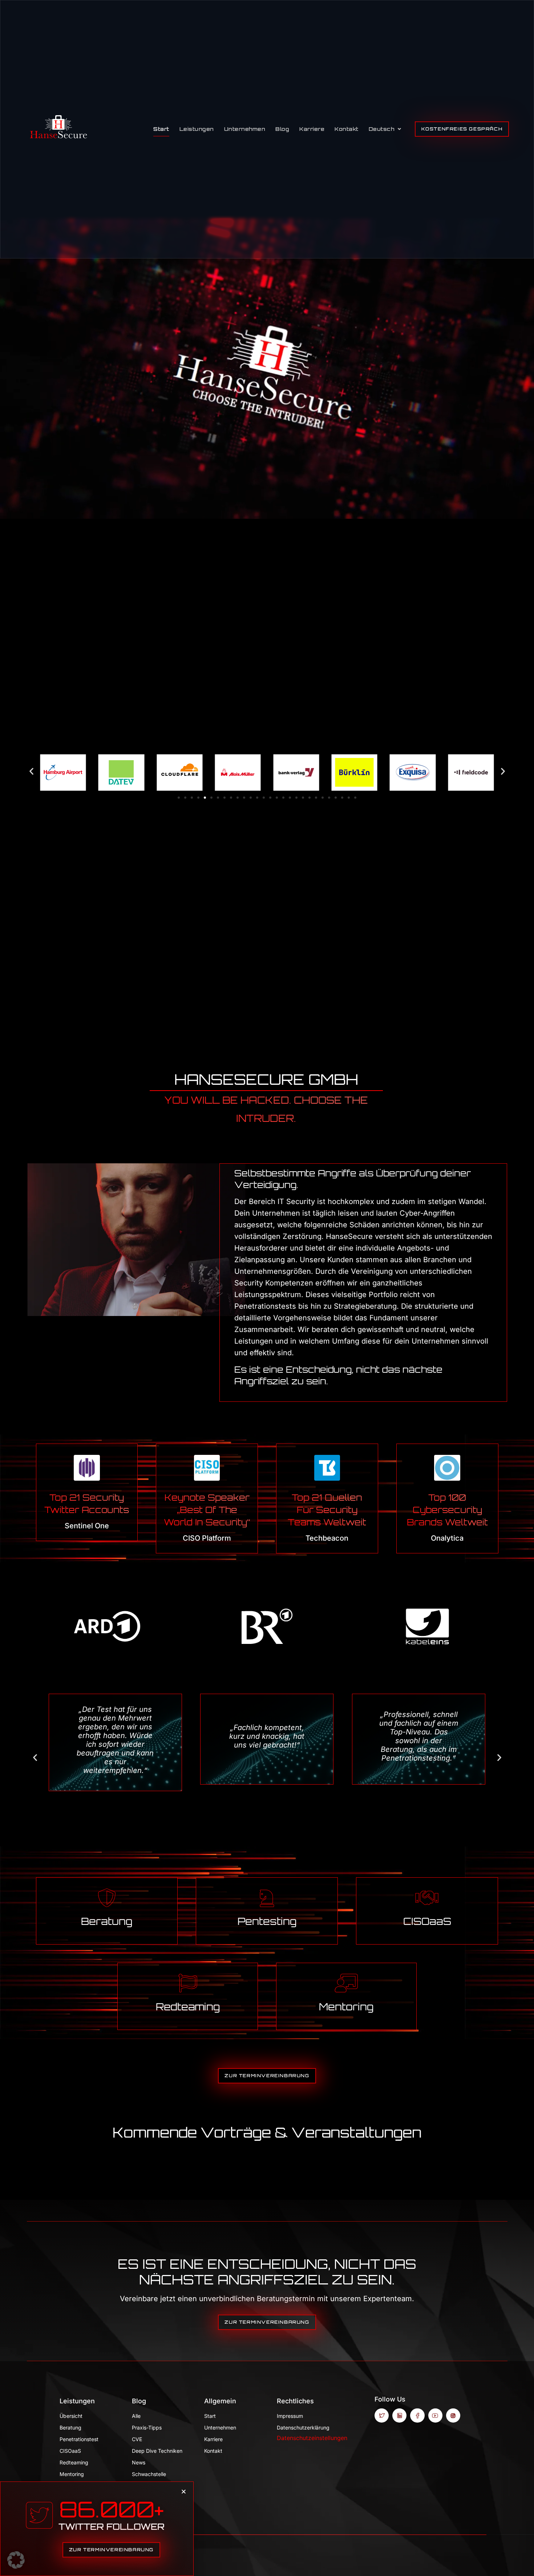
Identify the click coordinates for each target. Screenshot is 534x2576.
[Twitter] (382, 2415)
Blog (282, 129)
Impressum (290, 2416)
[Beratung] (107, 1898)
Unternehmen (245, 129)
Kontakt (347, 129)
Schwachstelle (149, 2474)
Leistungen (197, 129)
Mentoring (346, 2007)
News (139, 2462)
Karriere (312, 129)
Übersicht (71, 2416)
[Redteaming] (188, 1983)
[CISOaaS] (427, 1898)
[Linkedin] (399, 2415)
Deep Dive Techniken (157, 2451)
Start (161, 129)
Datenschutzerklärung (303, 2427)
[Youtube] (435, 2415)
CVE (137, 2439)
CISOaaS (427, 1921)
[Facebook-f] (417, 2415)
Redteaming (188, 2007)
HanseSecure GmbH (266, 1079)
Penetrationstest (79, 2439)
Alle (136, 2416)
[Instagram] (453, 2415)
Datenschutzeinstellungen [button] (312, 2438)
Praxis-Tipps (147, 2427)
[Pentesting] (267, 1898)
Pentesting (267, 1921)
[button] (31, 771)
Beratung (107, 1921)
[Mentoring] (346, 1983)
